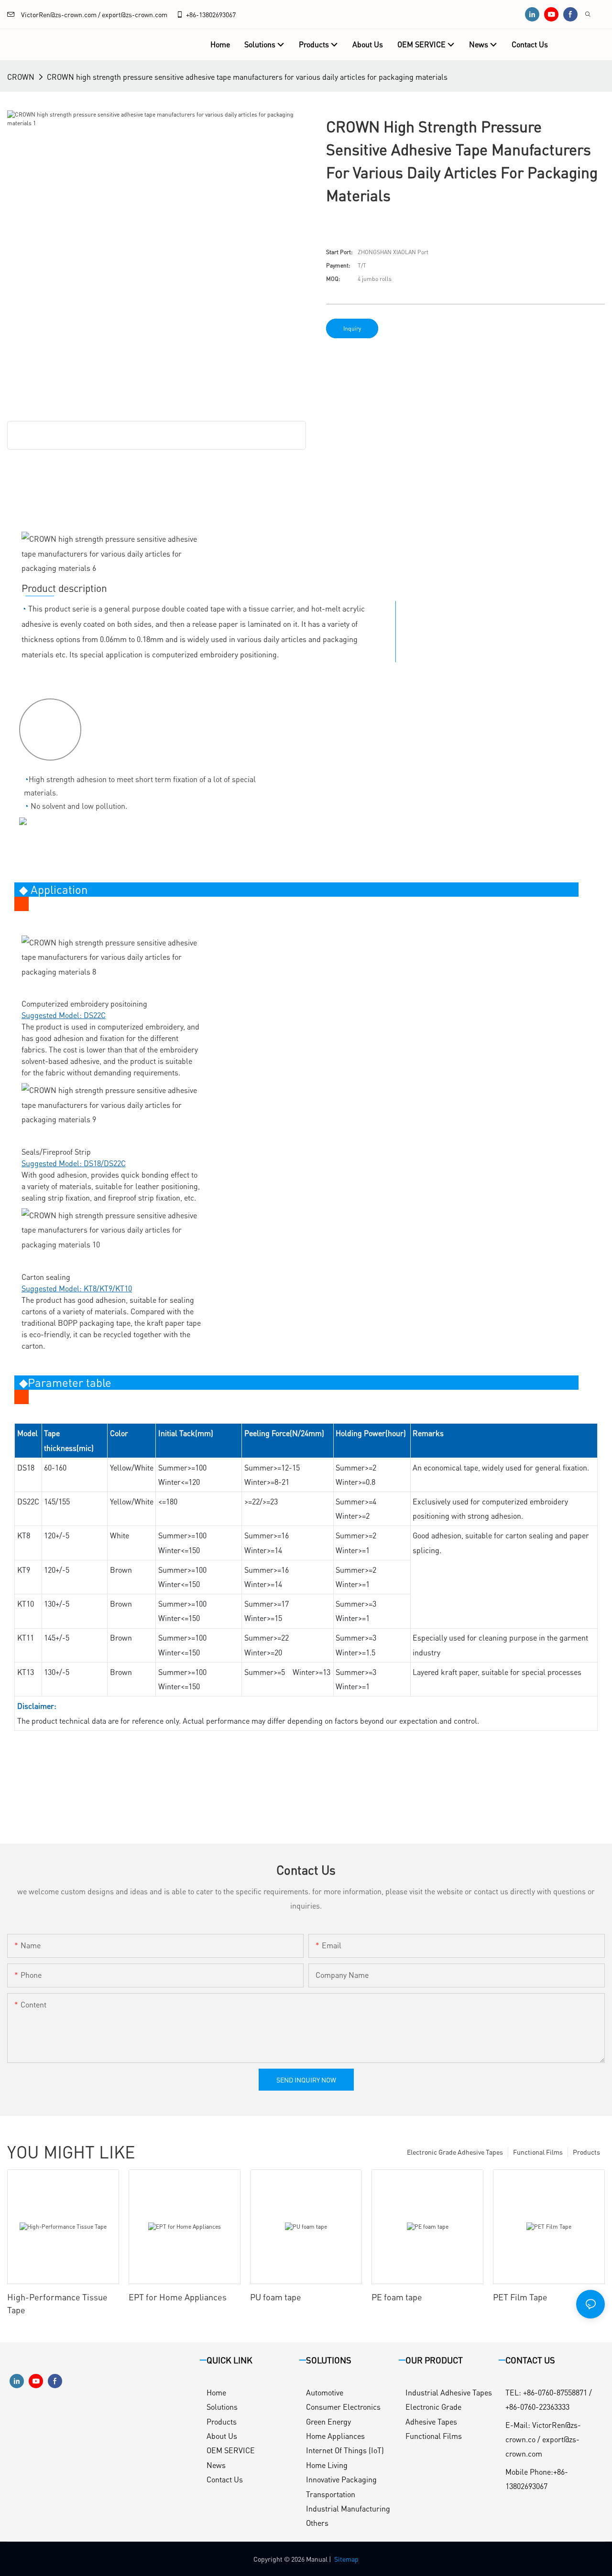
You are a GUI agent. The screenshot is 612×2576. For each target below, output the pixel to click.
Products (586, 2152)
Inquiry (352, 328)
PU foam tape (276, 2297)
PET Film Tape (520, 2297)
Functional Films (538, 2152)
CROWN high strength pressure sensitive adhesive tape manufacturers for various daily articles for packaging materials (247, 77)
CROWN (21, 77)
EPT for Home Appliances (178, 2297)
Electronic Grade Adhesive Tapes (455, 2152)
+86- (192, 14)
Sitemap (346, 2559)
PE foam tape (397, 2297)
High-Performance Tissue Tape (57, 2303)
